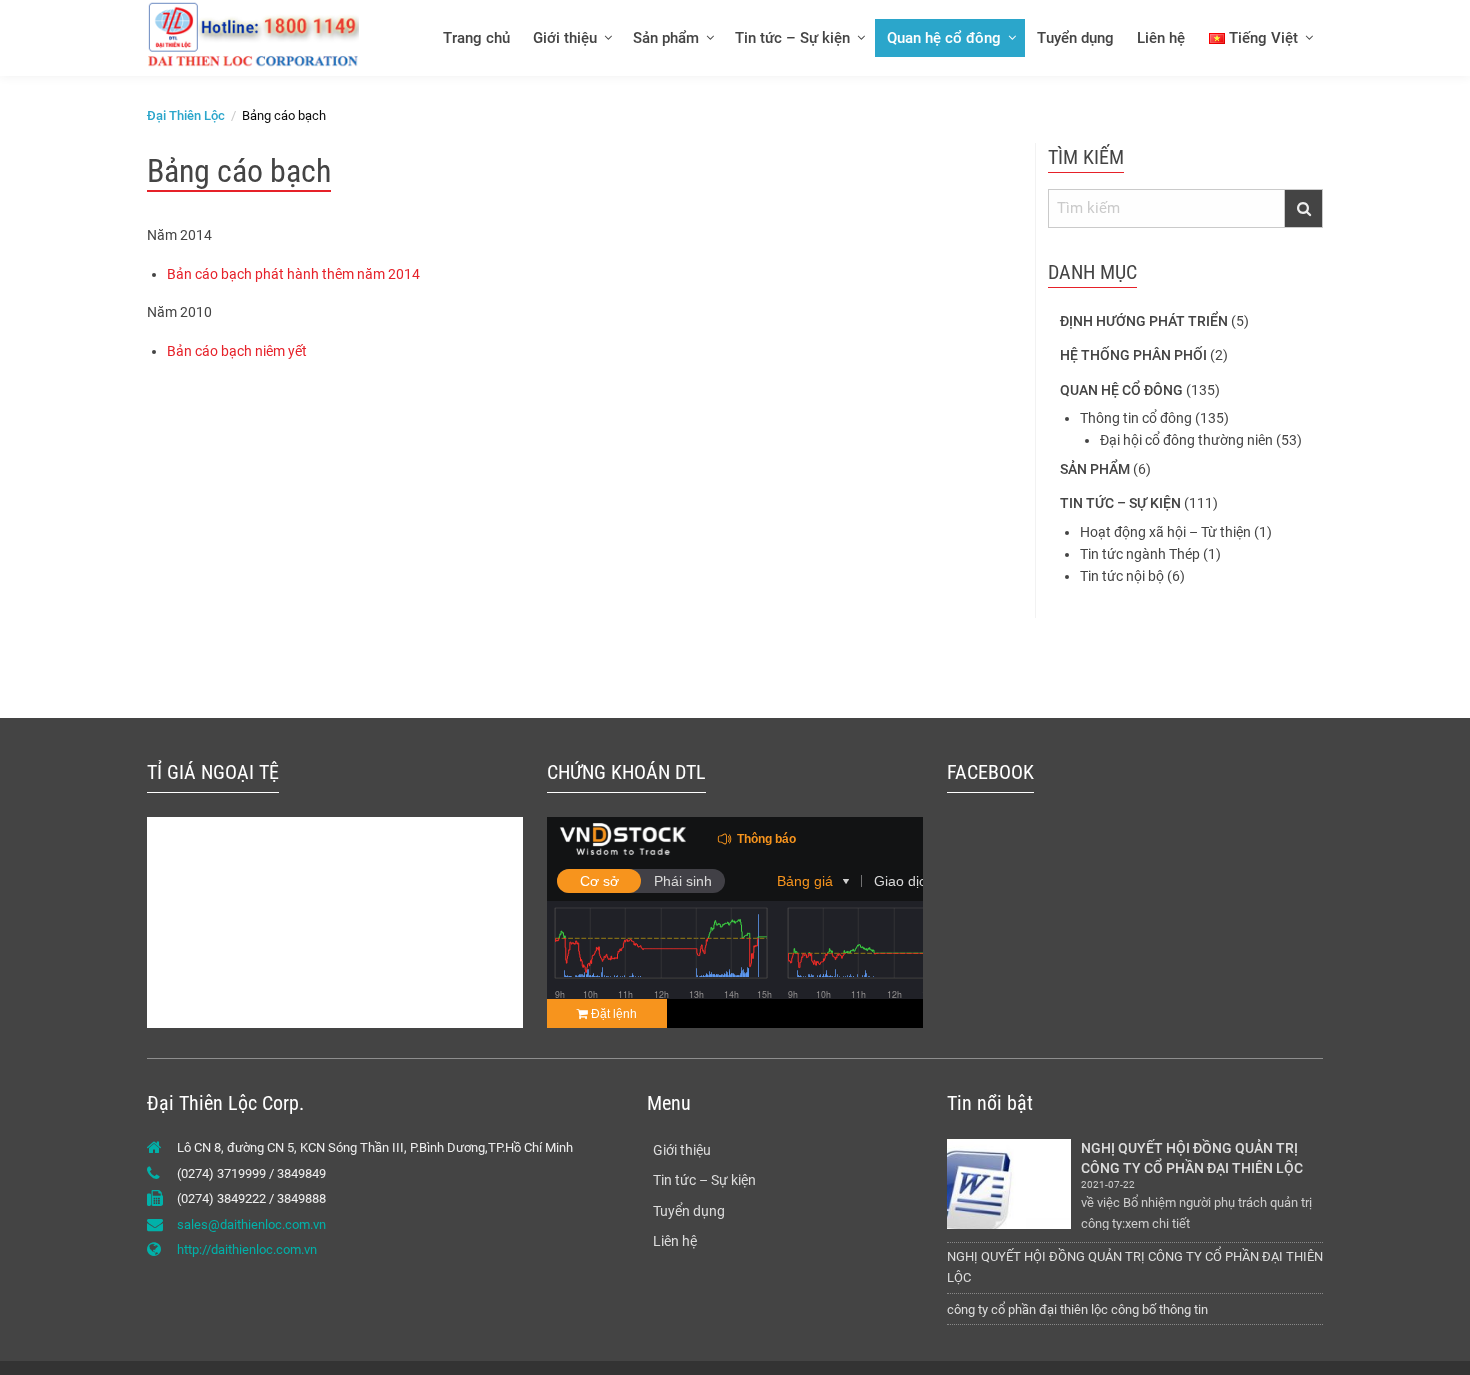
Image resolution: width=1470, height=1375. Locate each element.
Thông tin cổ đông (1136, 418)
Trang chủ (476, 38)
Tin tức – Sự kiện (792, 38)
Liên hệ (1161, 38)
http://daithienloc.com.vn (247, 1249)
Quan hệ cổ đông (944, 38)
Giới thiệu (565, 38)
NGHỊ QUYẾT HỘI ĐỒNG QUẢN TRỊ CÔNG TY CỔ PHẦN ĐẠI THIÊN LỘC (1192, 1158)
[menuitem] (475, 37)
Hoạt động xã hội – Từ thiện (1165, 532)
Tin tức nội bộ (1122, 576)
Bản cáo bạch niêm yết (237, 351)
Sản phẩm (666, 38)
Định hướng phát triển (1144, 321)
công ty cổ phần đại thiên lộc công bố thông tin (1077, 1309)
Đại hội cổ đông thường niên (1186, 440)
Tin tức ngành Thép (1140, 554)
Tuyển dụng (1075, 38)
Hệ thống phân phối (1133, 355)
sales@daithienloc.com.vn (251, 1224)
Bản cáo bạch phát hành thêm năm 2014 (293, 274)
